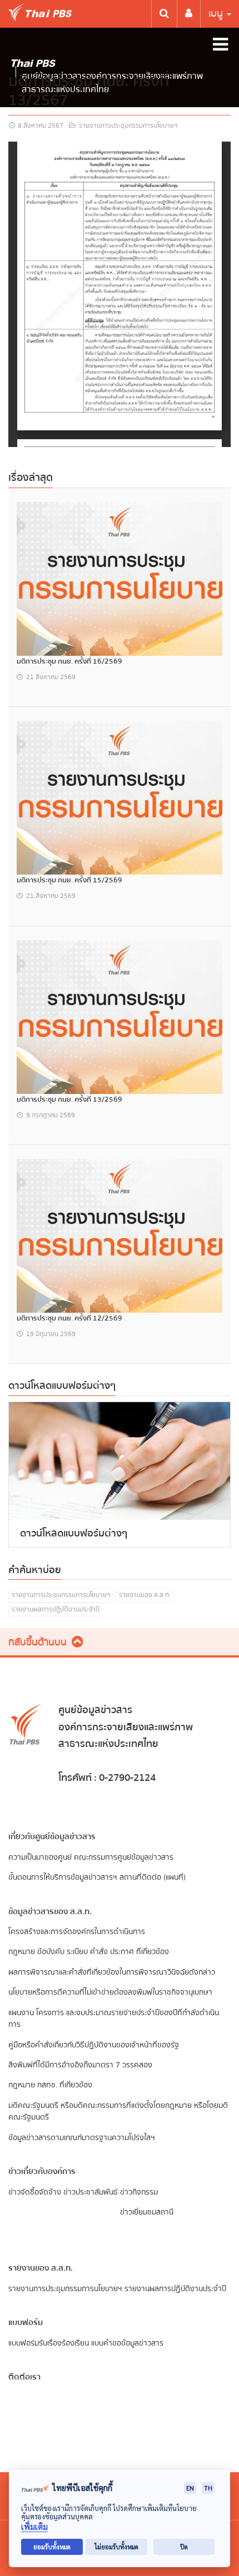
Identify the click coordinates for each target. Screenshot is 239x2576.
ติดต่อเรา (24, 2377)
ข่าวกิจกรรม (139, 2192)
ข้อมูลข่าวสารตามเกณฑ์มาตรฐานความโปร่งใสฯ (82, 2138)
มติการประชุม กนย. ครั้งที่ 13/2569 (69, 1099)
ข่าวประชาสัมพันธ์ (91, 2192)
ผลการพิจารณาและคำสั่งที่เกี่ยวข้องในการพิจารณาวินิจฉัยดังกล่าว (112, 1972)
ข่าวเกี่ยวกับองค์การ (42, 2171)
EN (190, 2488)
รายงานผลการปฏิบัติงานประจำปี (56, 1610)
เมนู (217, 14)
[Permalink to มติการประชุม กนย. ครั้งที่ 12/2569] (120, 1235)
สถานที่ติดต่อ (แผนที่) (153, 1877)
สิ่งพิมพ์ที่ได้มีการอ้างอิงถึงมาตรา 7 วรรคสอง (80, 2065)
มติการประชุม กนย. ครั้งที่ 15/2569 (69, 880)
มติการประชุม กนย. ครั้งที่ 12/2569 (69, 1318)
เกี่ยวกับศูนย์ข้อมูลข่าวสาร (52, 1836)
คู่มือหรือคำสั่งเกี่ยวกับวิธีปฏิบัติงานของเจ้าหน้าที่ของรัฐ (94, 2045)
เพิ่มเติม (34, 2527)
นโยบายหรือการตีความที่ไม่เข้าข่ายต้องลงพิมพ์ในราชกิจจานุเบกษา (110, 1992)
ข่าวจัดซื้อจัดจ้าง (35, 2192)
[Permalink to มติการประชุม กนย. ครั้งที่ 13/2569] (120, 1016)
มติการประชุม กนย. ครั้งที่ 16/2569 (69, 661)
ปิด (184, 2547)
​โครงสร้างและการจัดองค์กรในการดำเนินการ (77, 1932)
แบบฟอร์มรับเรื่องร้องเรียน (49, 2343)
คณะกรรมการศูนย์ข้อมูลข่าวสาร (124, 1857)
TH (208, 2488)
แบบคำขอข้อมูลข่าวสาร (127, 2343)
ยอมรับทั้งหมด (52, 2547)
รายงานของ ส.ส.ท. (145, 1595)
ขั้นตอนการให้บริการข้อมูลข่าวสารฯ (63, 1877)
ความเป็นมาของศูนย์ (40, 1857)
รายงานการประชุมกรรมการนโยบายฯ (128, 126)
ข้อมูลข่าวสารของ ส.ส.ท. (50, 1911)
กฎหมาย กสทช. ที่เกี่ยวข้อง (50, 2085)
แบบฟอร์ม (26, 2322)
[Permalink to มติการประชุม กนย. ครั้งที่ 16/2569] (120, 578)
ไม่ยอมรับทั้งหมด (116, 2547)
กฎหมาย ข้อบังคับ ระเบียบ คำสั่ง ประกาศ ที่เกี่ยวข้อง (89, 1952)
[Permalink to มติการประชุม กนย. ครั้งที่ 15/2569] (120, 797)
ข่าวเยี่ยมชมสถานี (147, 2212)
